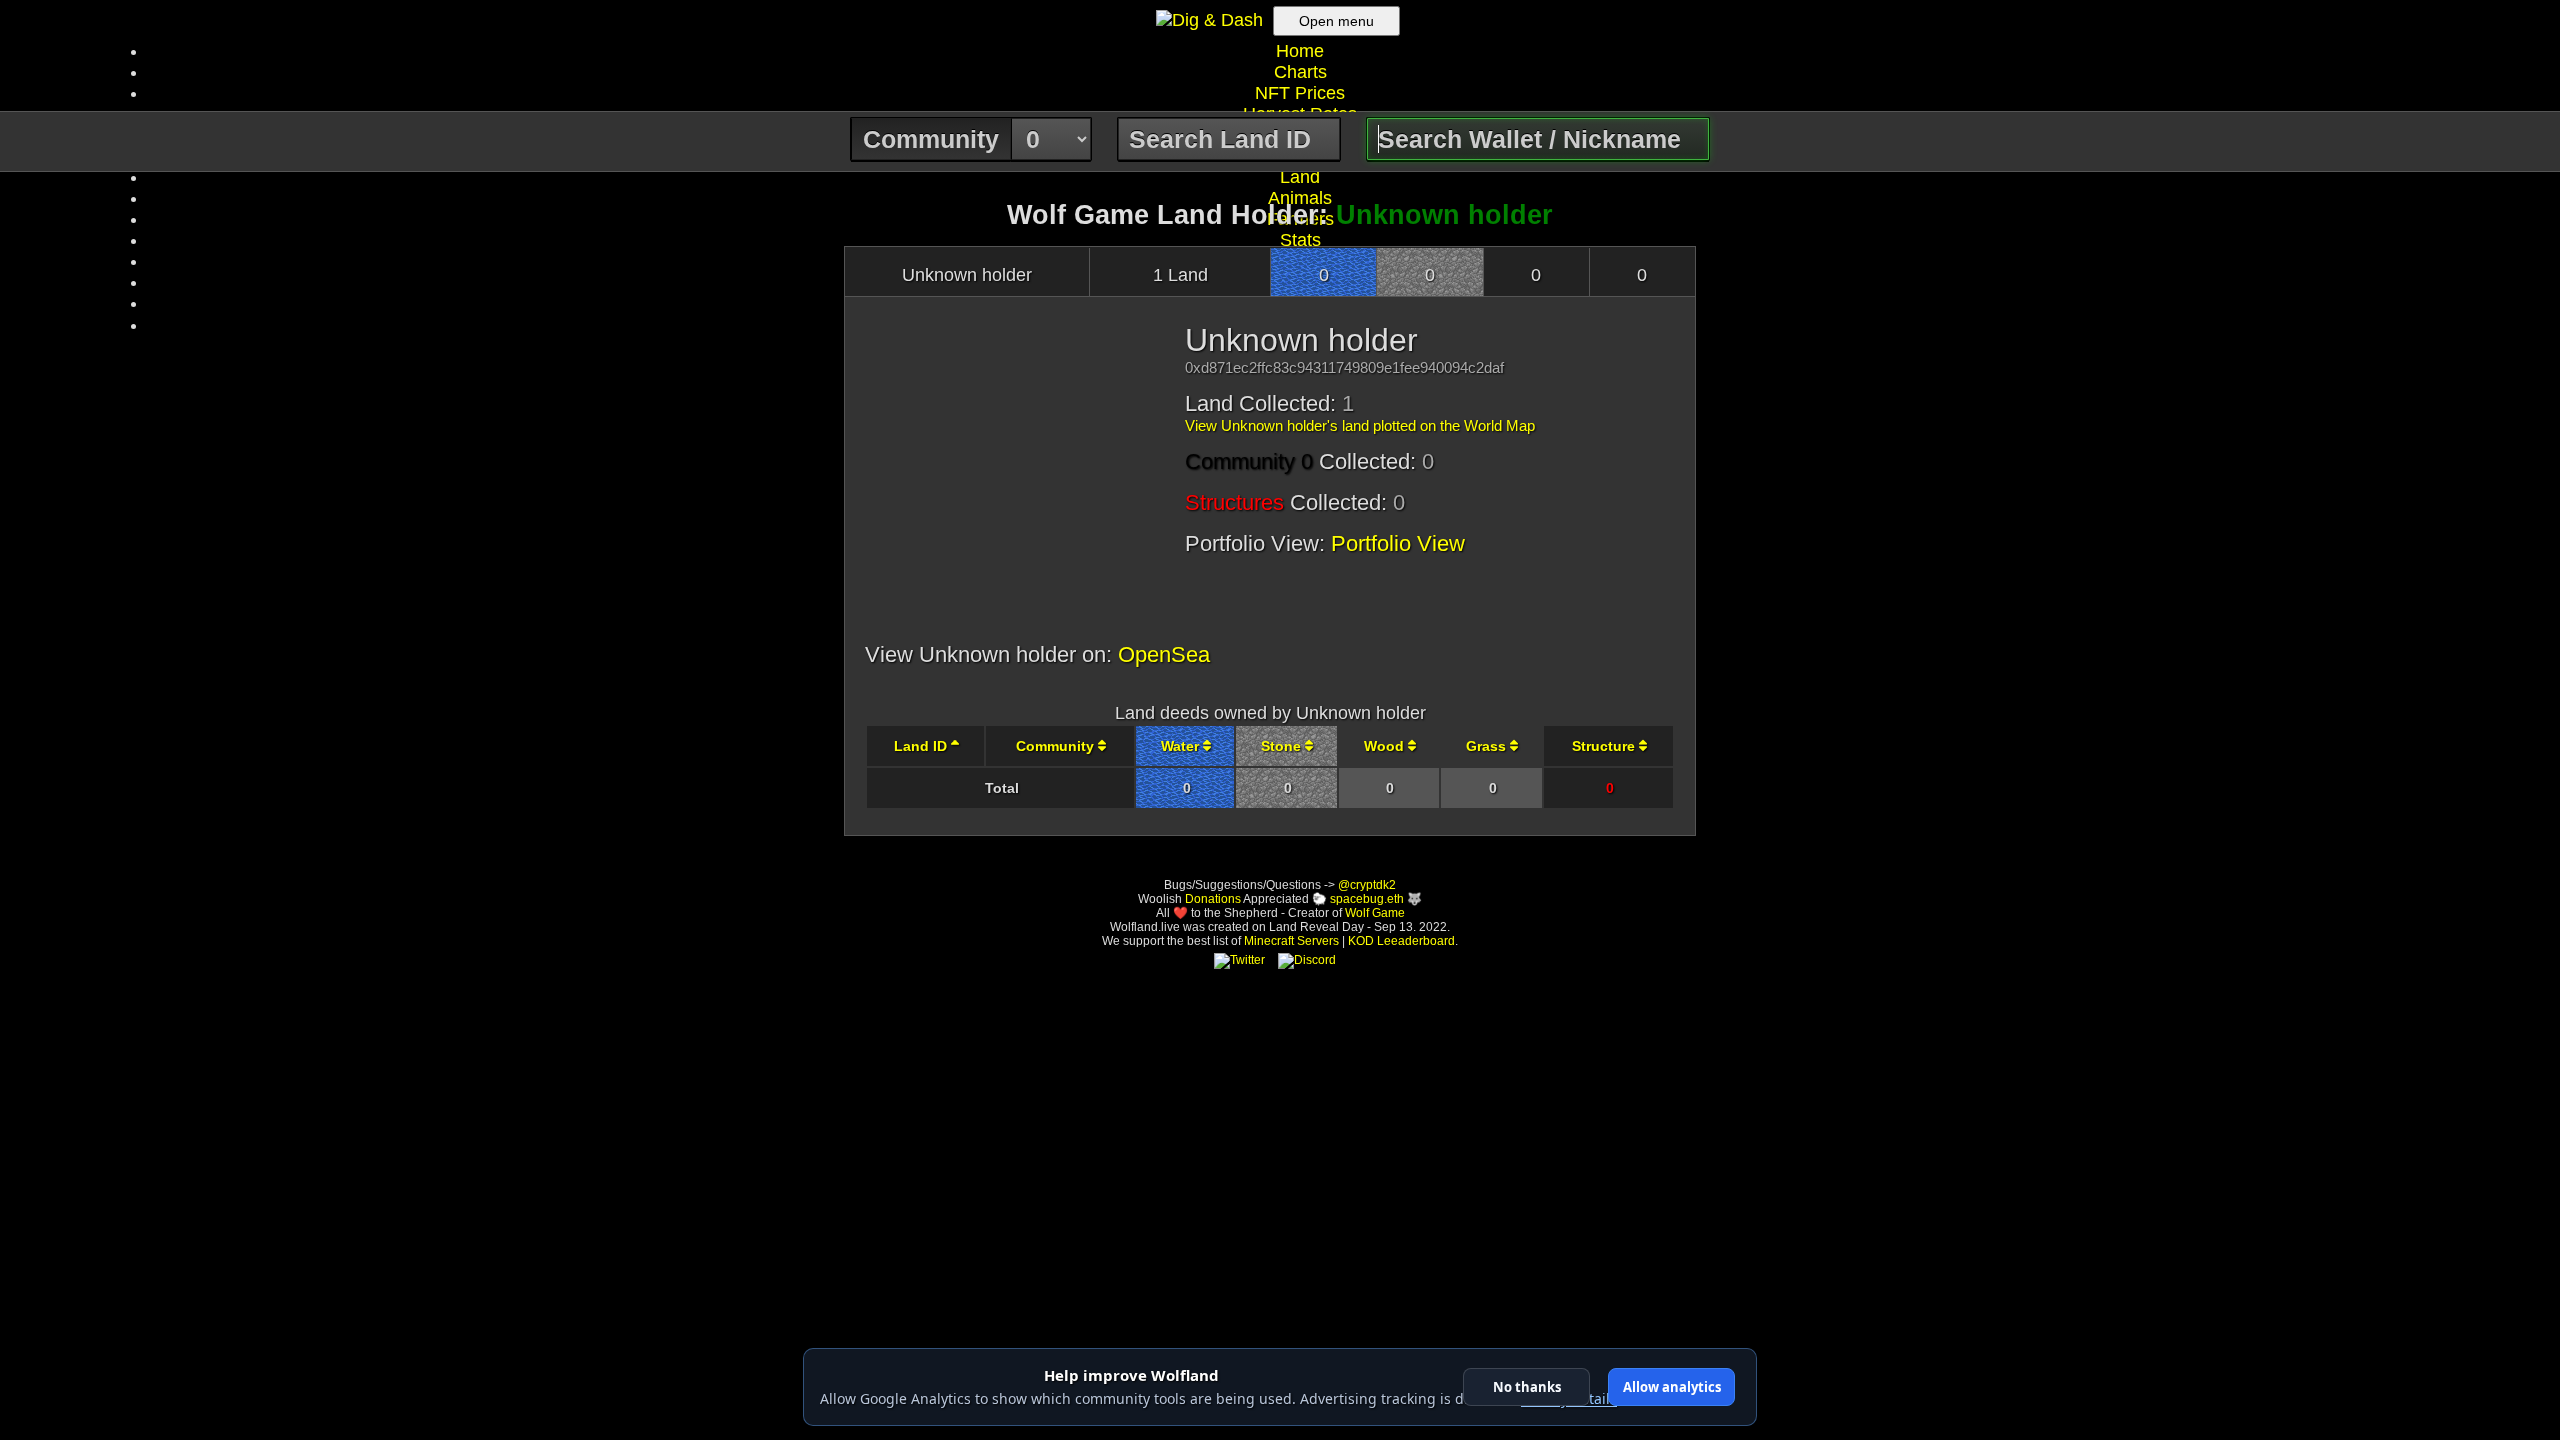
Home (1300, 51)
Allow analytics (1672, 1387)
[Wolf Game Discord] (1307, 960)
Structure (1605, 746)
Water (1182, 746)
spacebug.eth (1367, 899)
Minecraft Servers (1291, 941)
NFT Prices (1300, 93)
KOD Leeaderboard (1401, 941)
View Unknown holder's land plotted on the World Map (1360, 425)
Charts (1300, 72)
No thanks (1527, 1387)
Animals (1300, 198)
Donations (1213, 899)
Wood (1386, 746)
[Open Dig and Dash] (1212, 20)
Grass (1488, 746)
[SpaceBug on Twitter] (1239, 960)
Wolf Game (1375, 913)
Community (1057, 746)
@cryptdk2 (1367, 885)
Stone (1283, 746)
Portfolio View (1398, 543)
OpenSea (1164, 654)
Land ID (922, 746)
